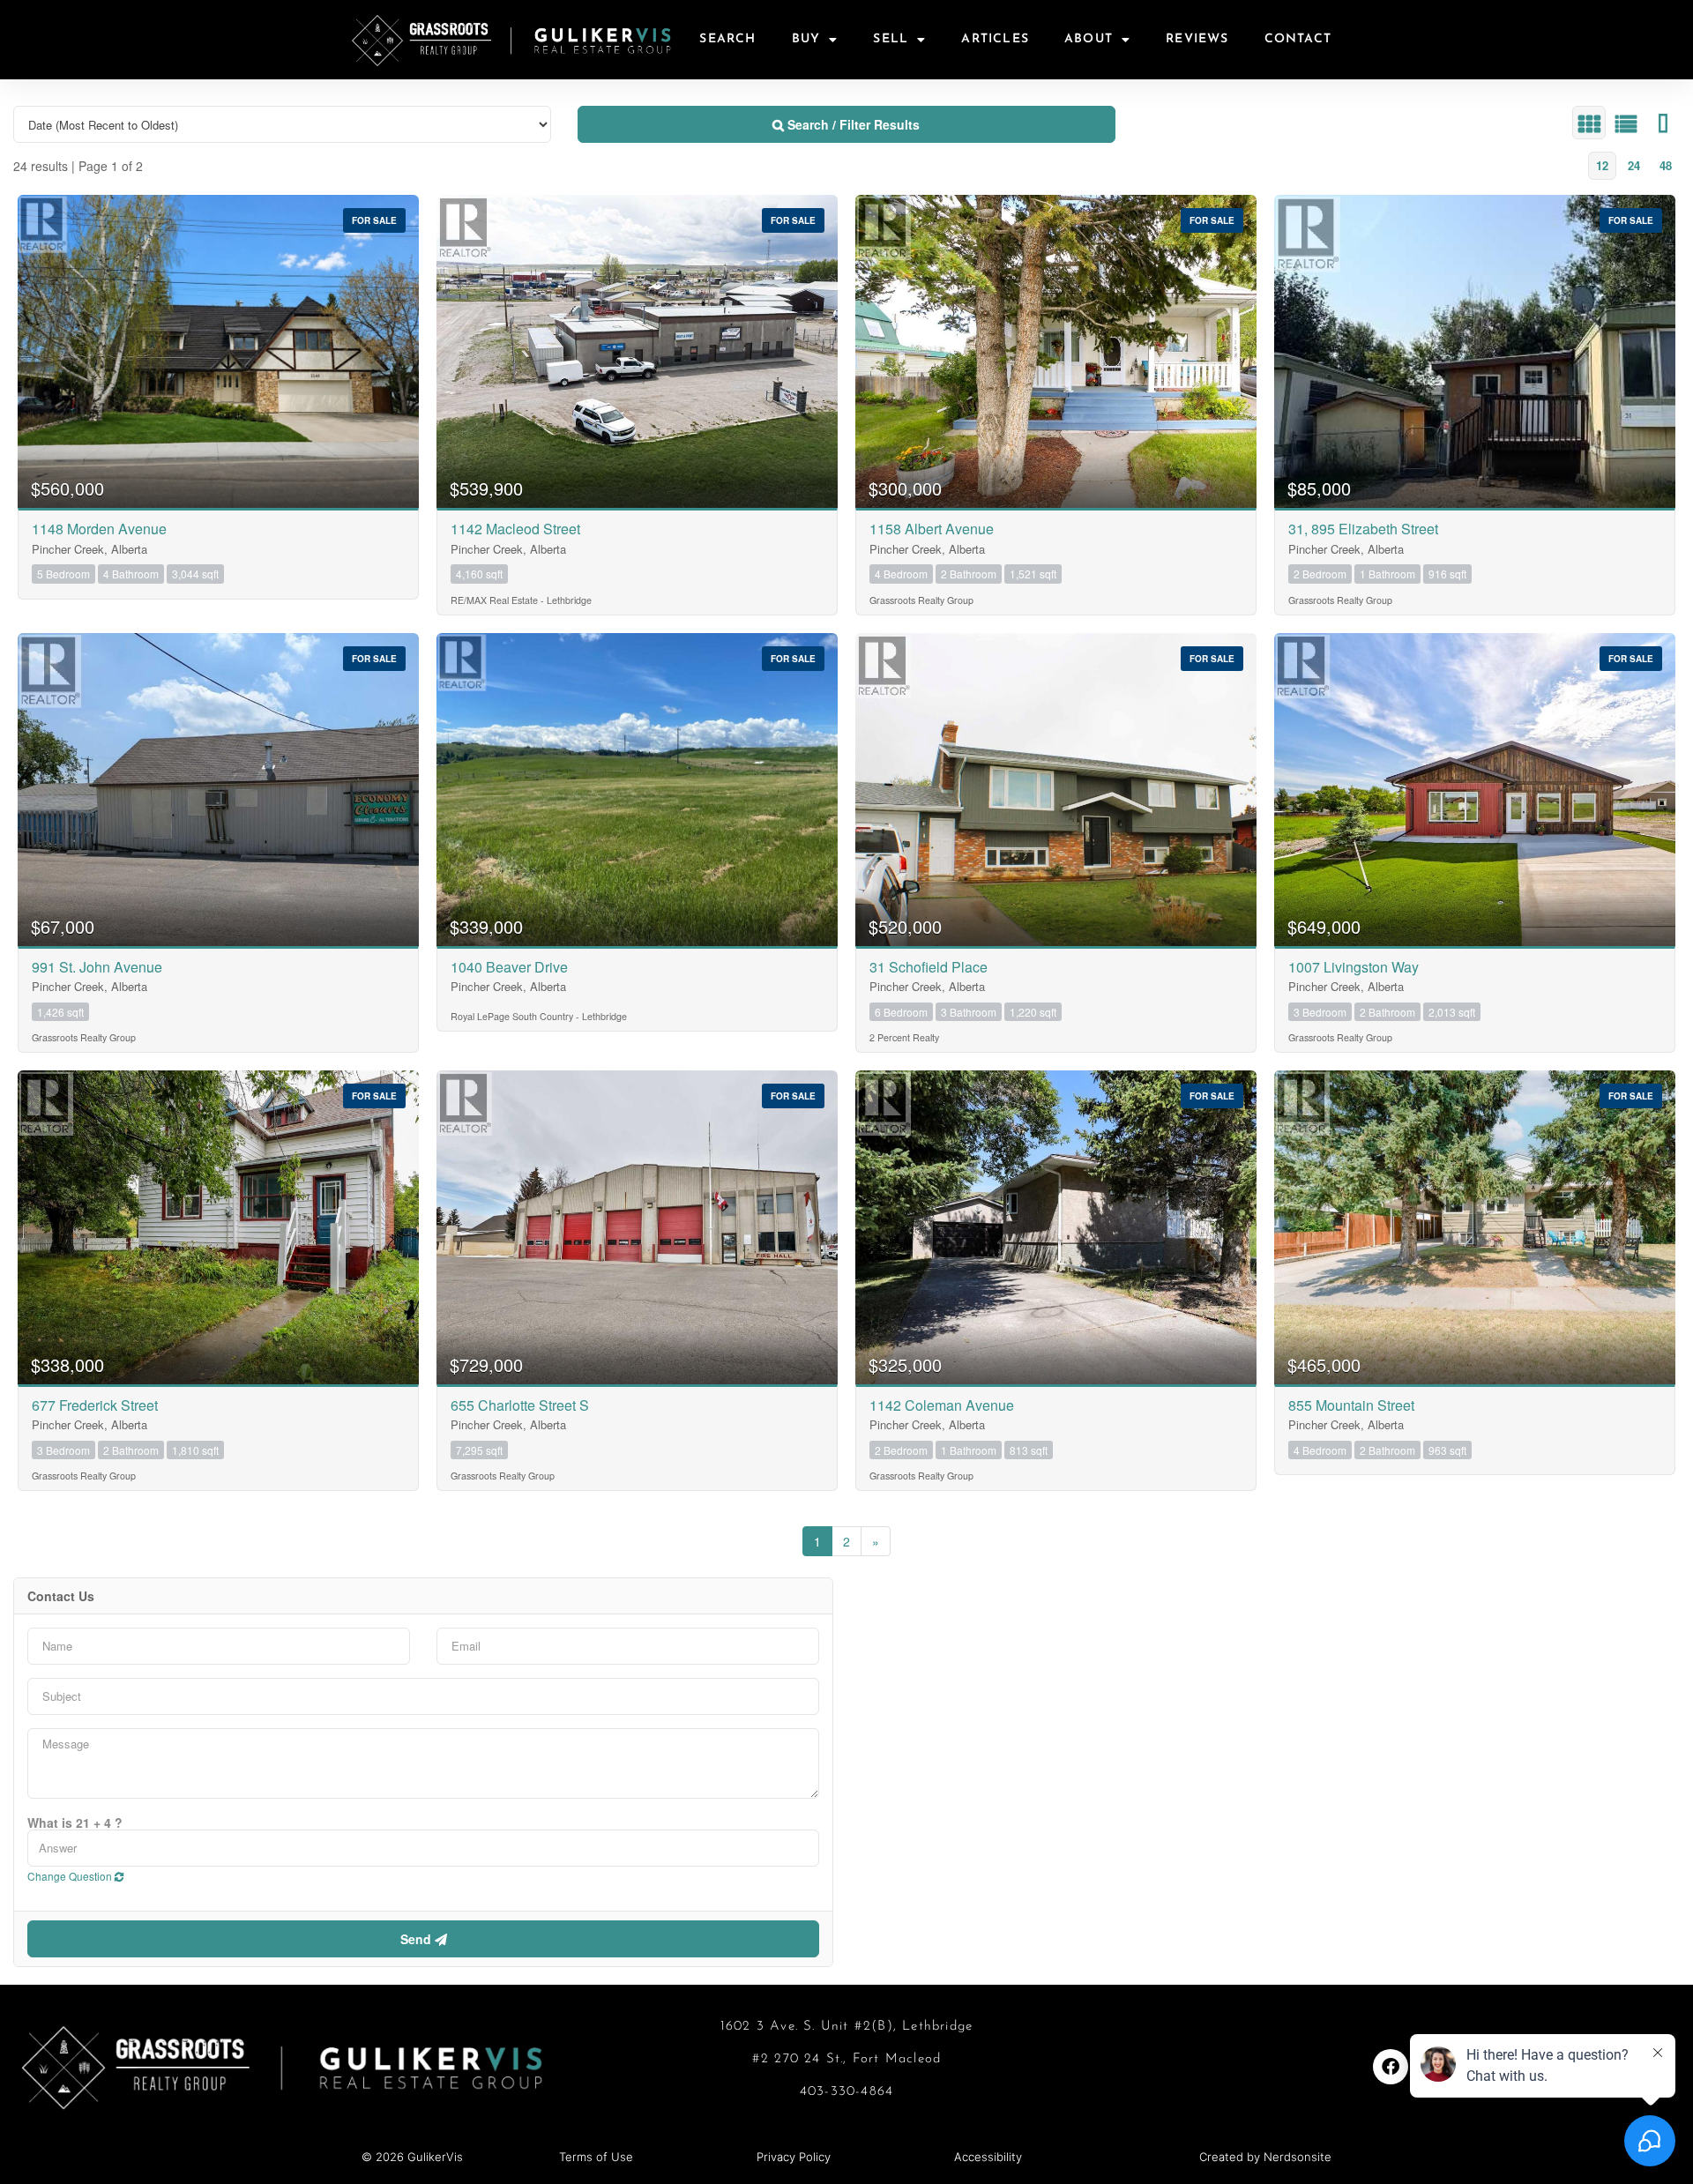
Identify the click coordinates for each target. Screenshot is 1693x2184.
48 (1666, 165)
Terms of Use (596, 2157)
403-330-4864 (846, 2092)
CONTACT (1298, 39)
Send (418, 1939)
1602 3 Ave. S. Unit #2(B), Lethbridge (846, 2027)
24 (1634, 165)
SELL (891, 39)
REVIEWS (1197, 39)
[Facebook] (1391, 2067)
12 (1602, 165)
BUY (806, 39)
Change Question (71, 1876)
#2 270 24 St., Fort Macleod (846, 2059)
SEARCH (727, 39)
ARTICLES (995, 39)
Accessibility (988, 2157)
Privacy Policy (794, 2157)
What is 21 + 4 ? (75, 1822)
